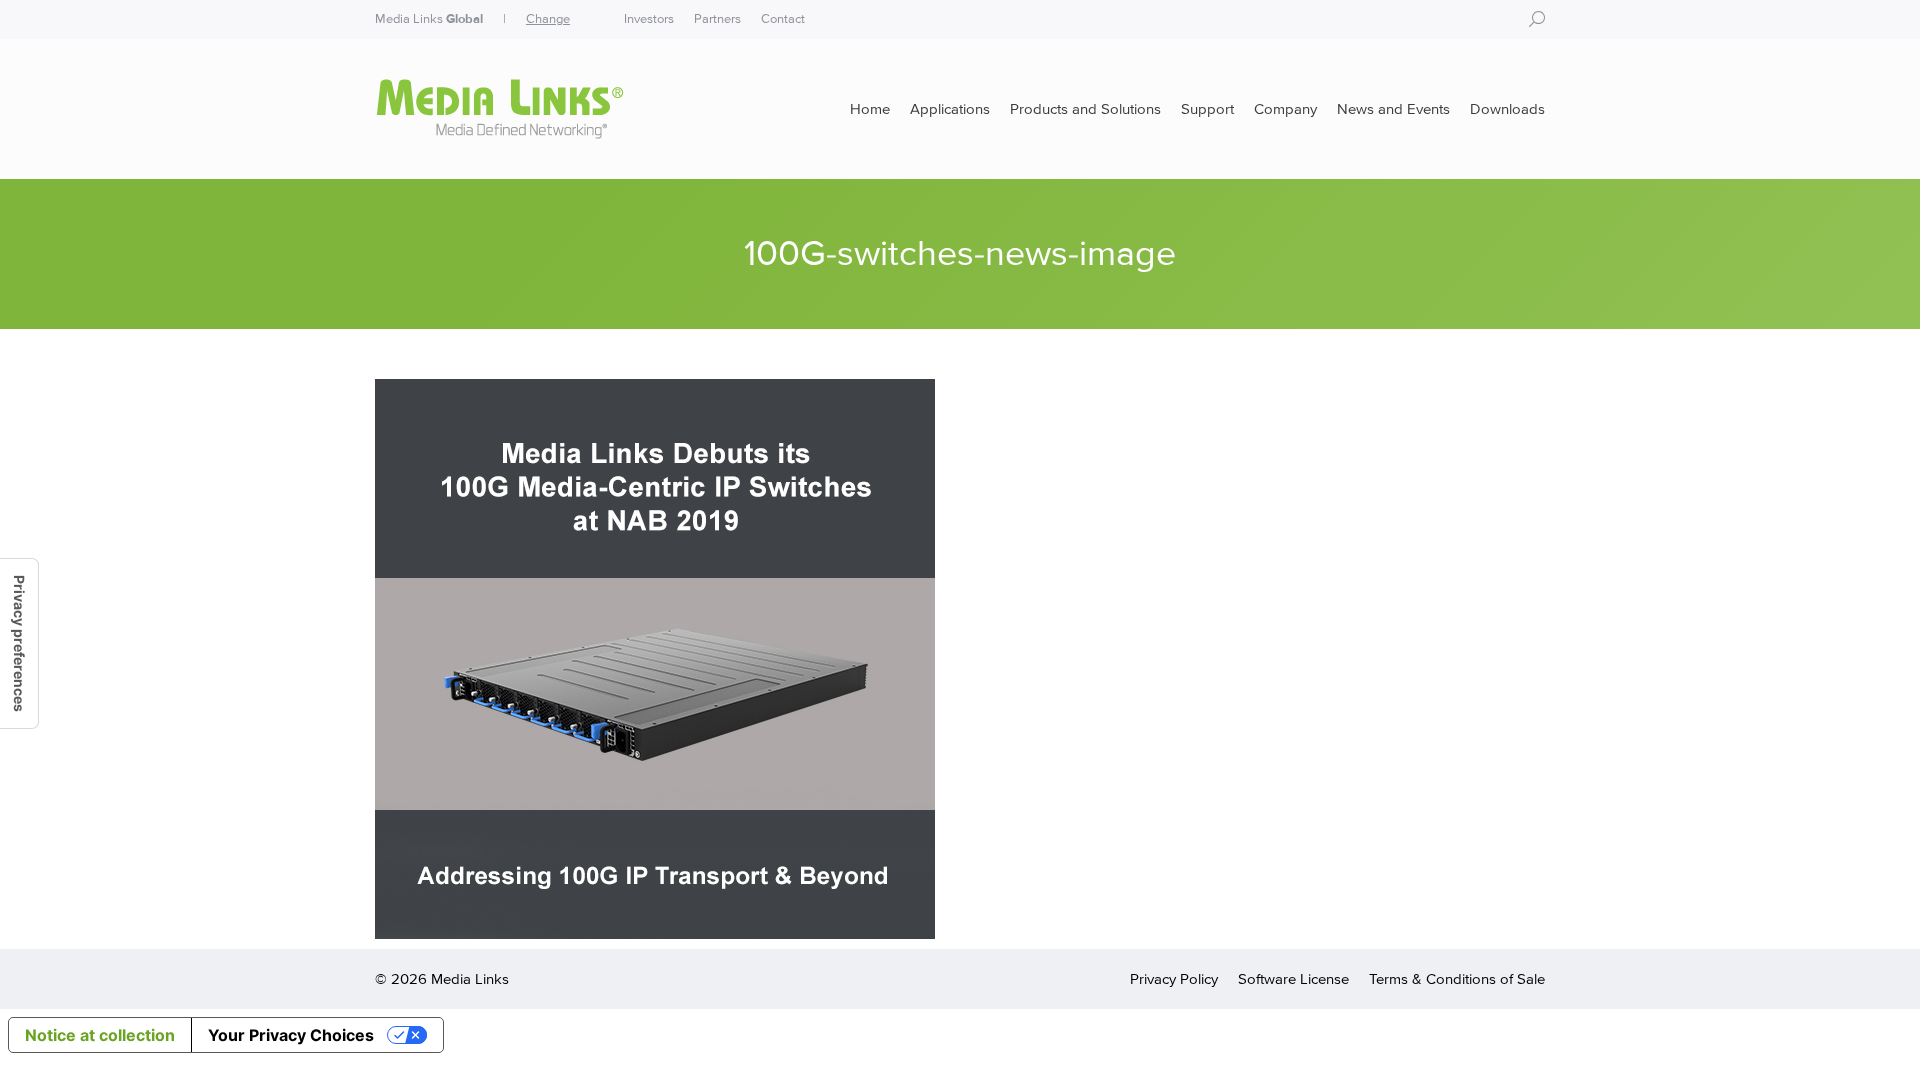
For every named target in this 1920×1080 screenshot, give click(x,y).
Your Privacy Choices (291, 1035)
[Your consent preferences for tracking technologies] (19, 643)
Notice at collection (100, 1035)
